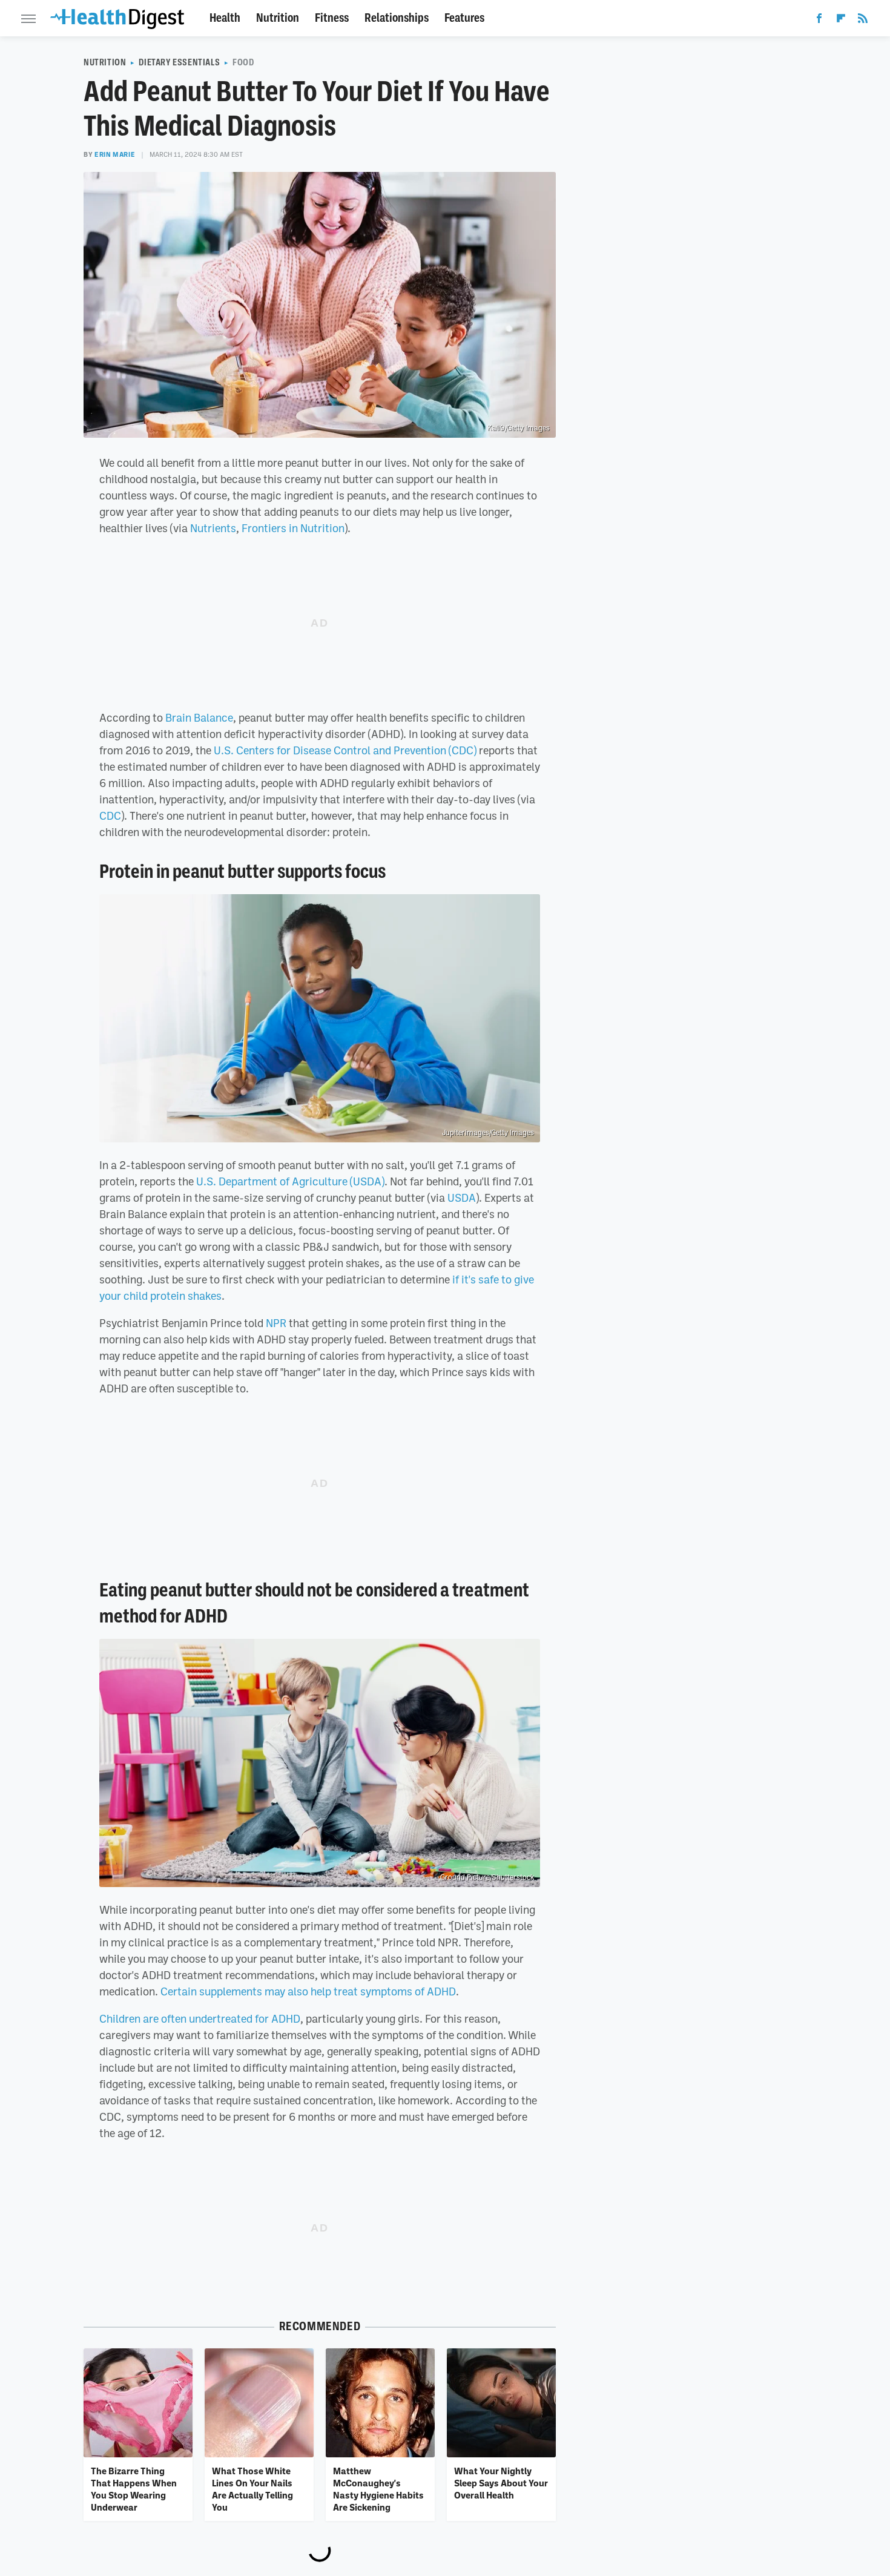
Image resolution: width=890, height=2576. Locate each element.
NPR (276, 1323)
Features (464, 18)
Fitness (332, 18)
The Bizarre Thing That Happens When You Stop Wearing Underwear (134, 2489)
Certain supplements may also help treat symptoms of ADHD (308, 1991)
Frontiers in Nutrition (293, 528)
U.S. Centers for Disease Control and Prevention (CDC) (345, 750)
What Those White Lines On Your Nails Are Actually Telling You (252, 2489)
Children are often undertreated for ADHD (200, 2018)
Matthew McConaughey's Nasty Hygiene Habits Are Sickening (378, 2489)
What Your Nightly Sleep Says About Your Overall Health (501, 2483)
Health (225, 18)
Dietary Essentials (179, 62)
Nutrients (213, 528)
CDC (110, 815)
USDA (462, 1197)
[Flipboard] (841, 21)
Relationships (397, 18)
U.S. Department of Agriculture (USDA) (290, 1181)
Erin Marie (115, 154)
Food (243, 62)
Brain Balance (199, 717)
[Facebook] (819, 21)
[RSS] (863, 21)
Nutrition (278, 18)
